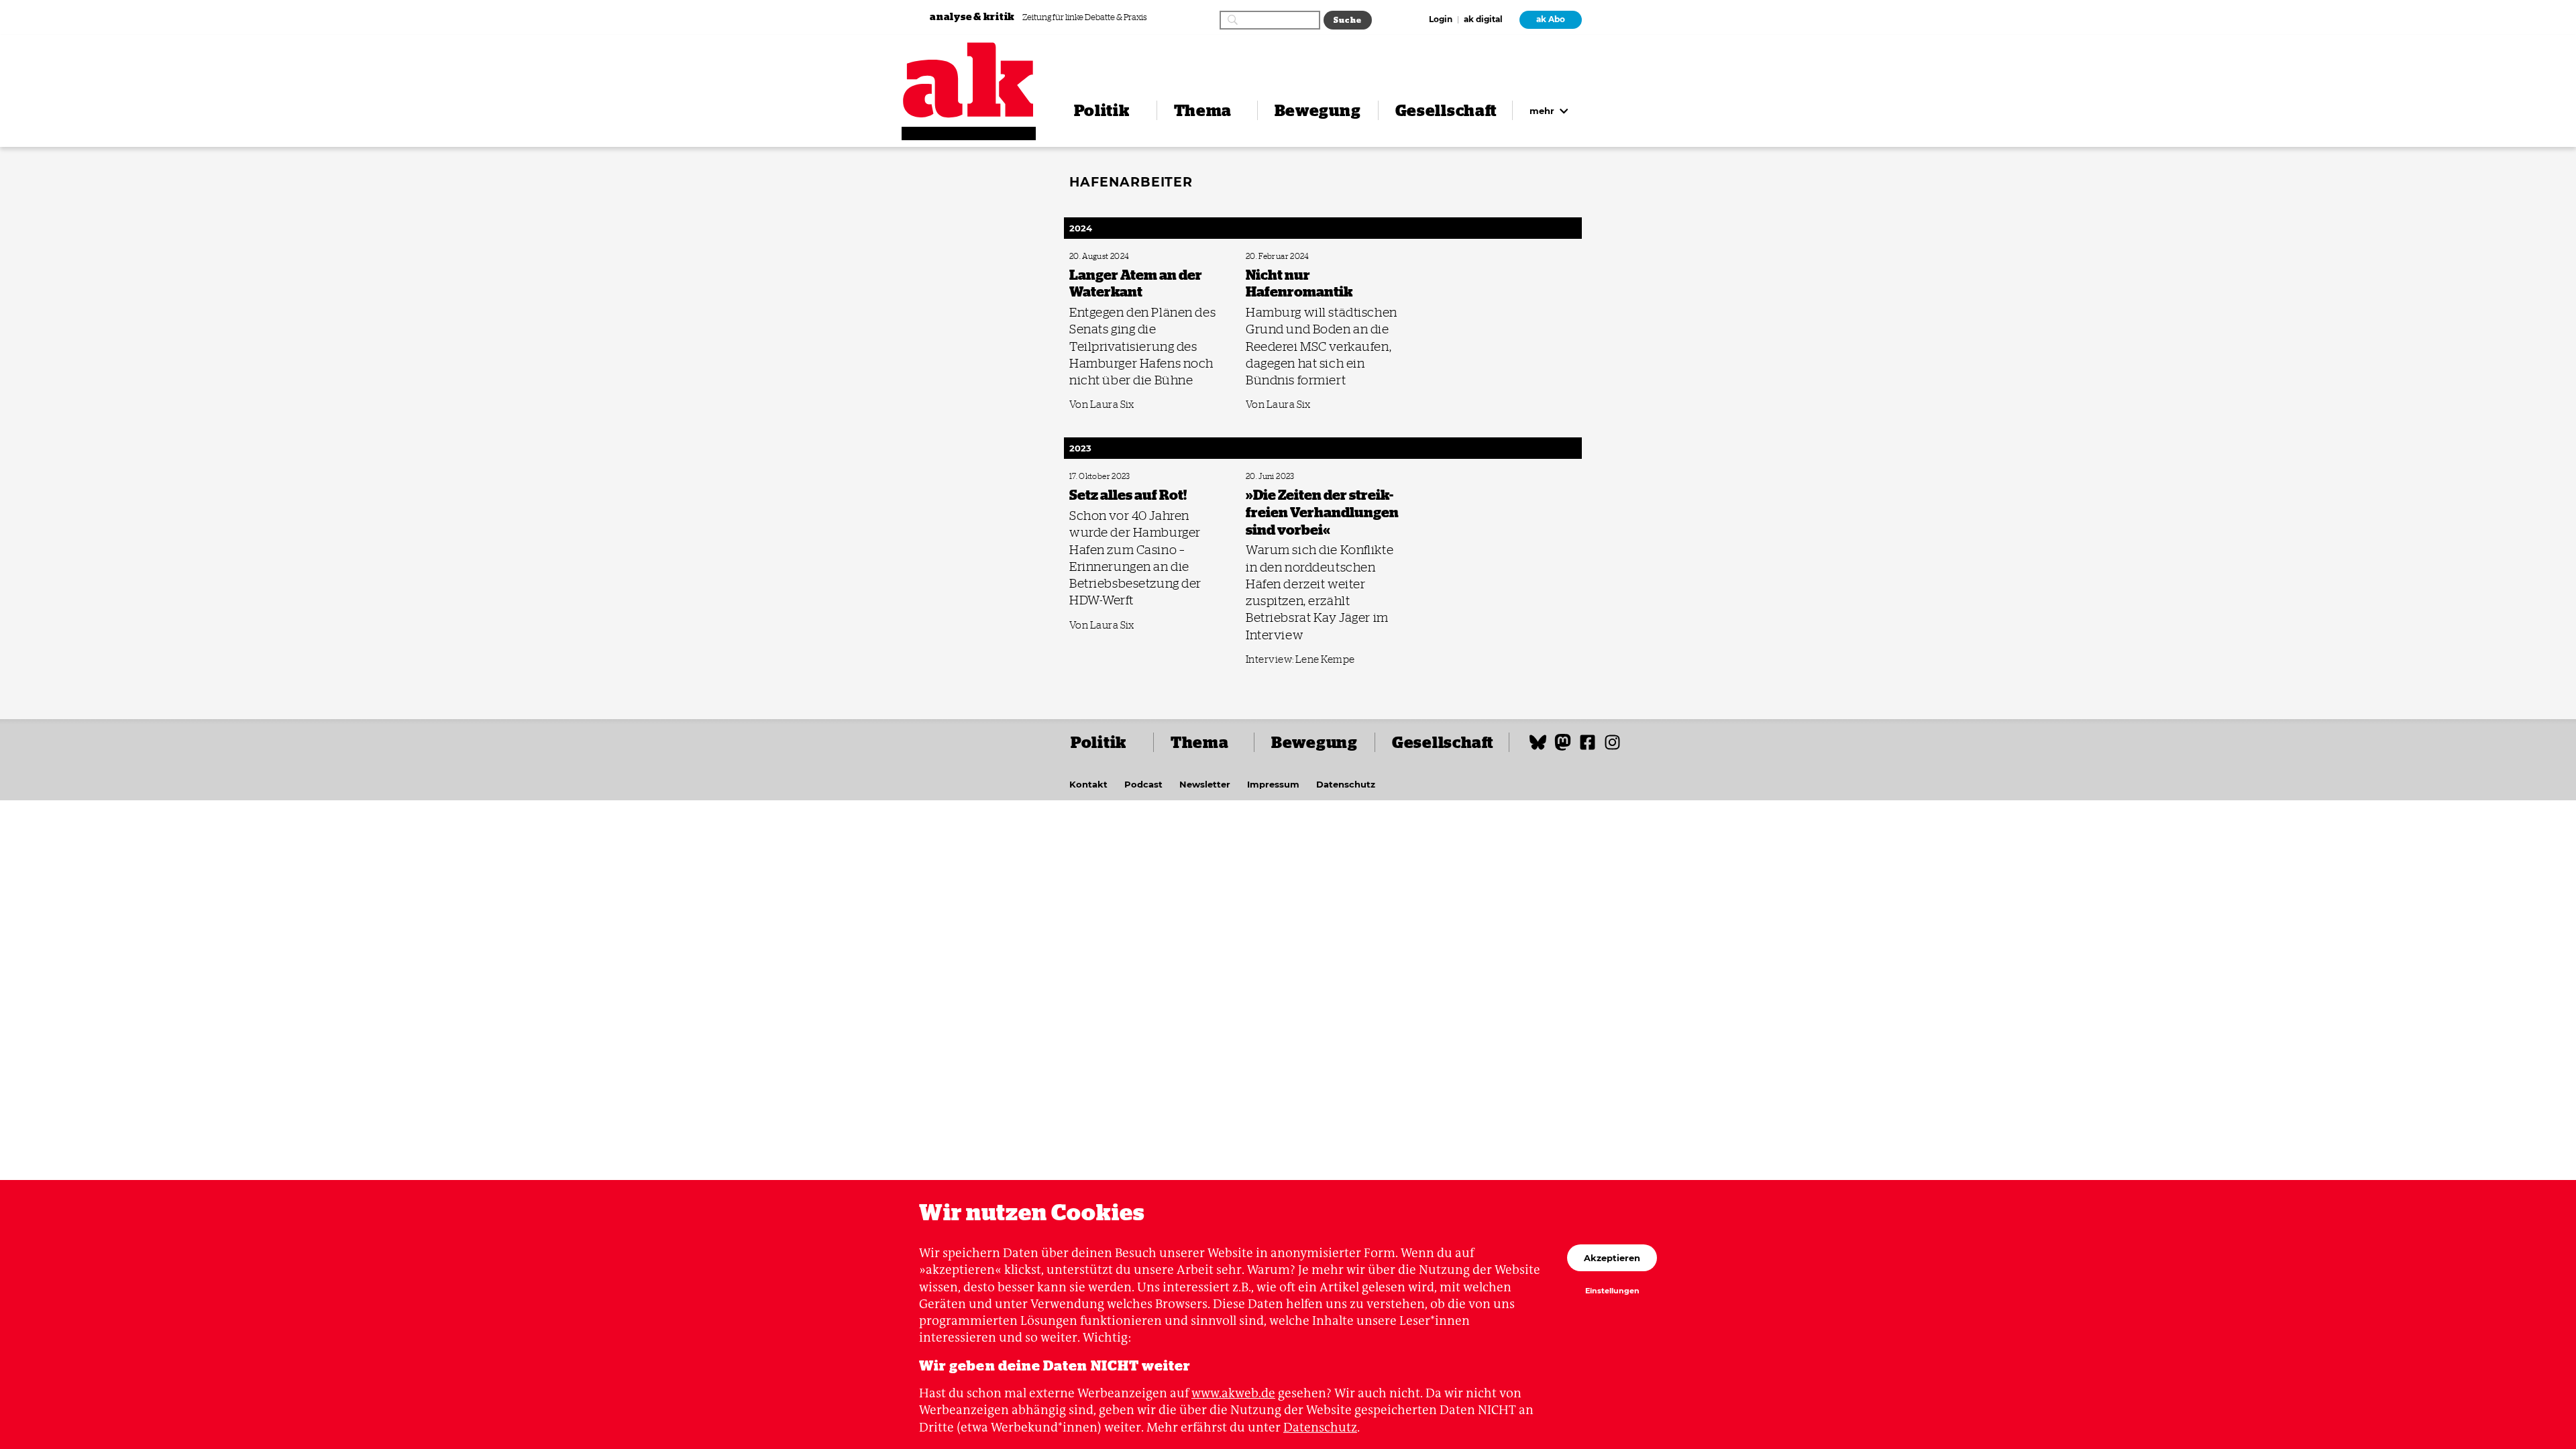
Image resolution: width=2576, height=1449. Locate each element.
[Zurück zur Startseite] (969, 80)
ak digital (1483, 20)
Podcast (1143, 784)
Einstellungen (1612, 1291)
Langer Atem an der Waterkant (1115, 257)
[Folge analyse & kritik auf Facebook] (1588, 748)
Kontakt (1088, 784)
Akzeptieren (1612, 1258)
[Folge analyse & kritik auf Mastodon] (1563, 748)
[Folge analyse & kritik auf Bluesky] (1538, 748)
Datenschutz (1346, 784)
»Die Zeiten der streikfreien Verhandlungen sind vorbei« (1317, 481)
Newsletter (1205, 784)
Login (1441, 20)
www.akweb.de (1233, 1393)
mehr (1543, 111)
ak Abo (1551, 19)
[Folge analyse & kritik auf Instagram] (1612, 748)
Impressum (1273, 784)
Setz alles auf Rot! (1095, 477)
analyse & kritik (973, 16)
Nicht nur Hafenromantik (1284, 257)
